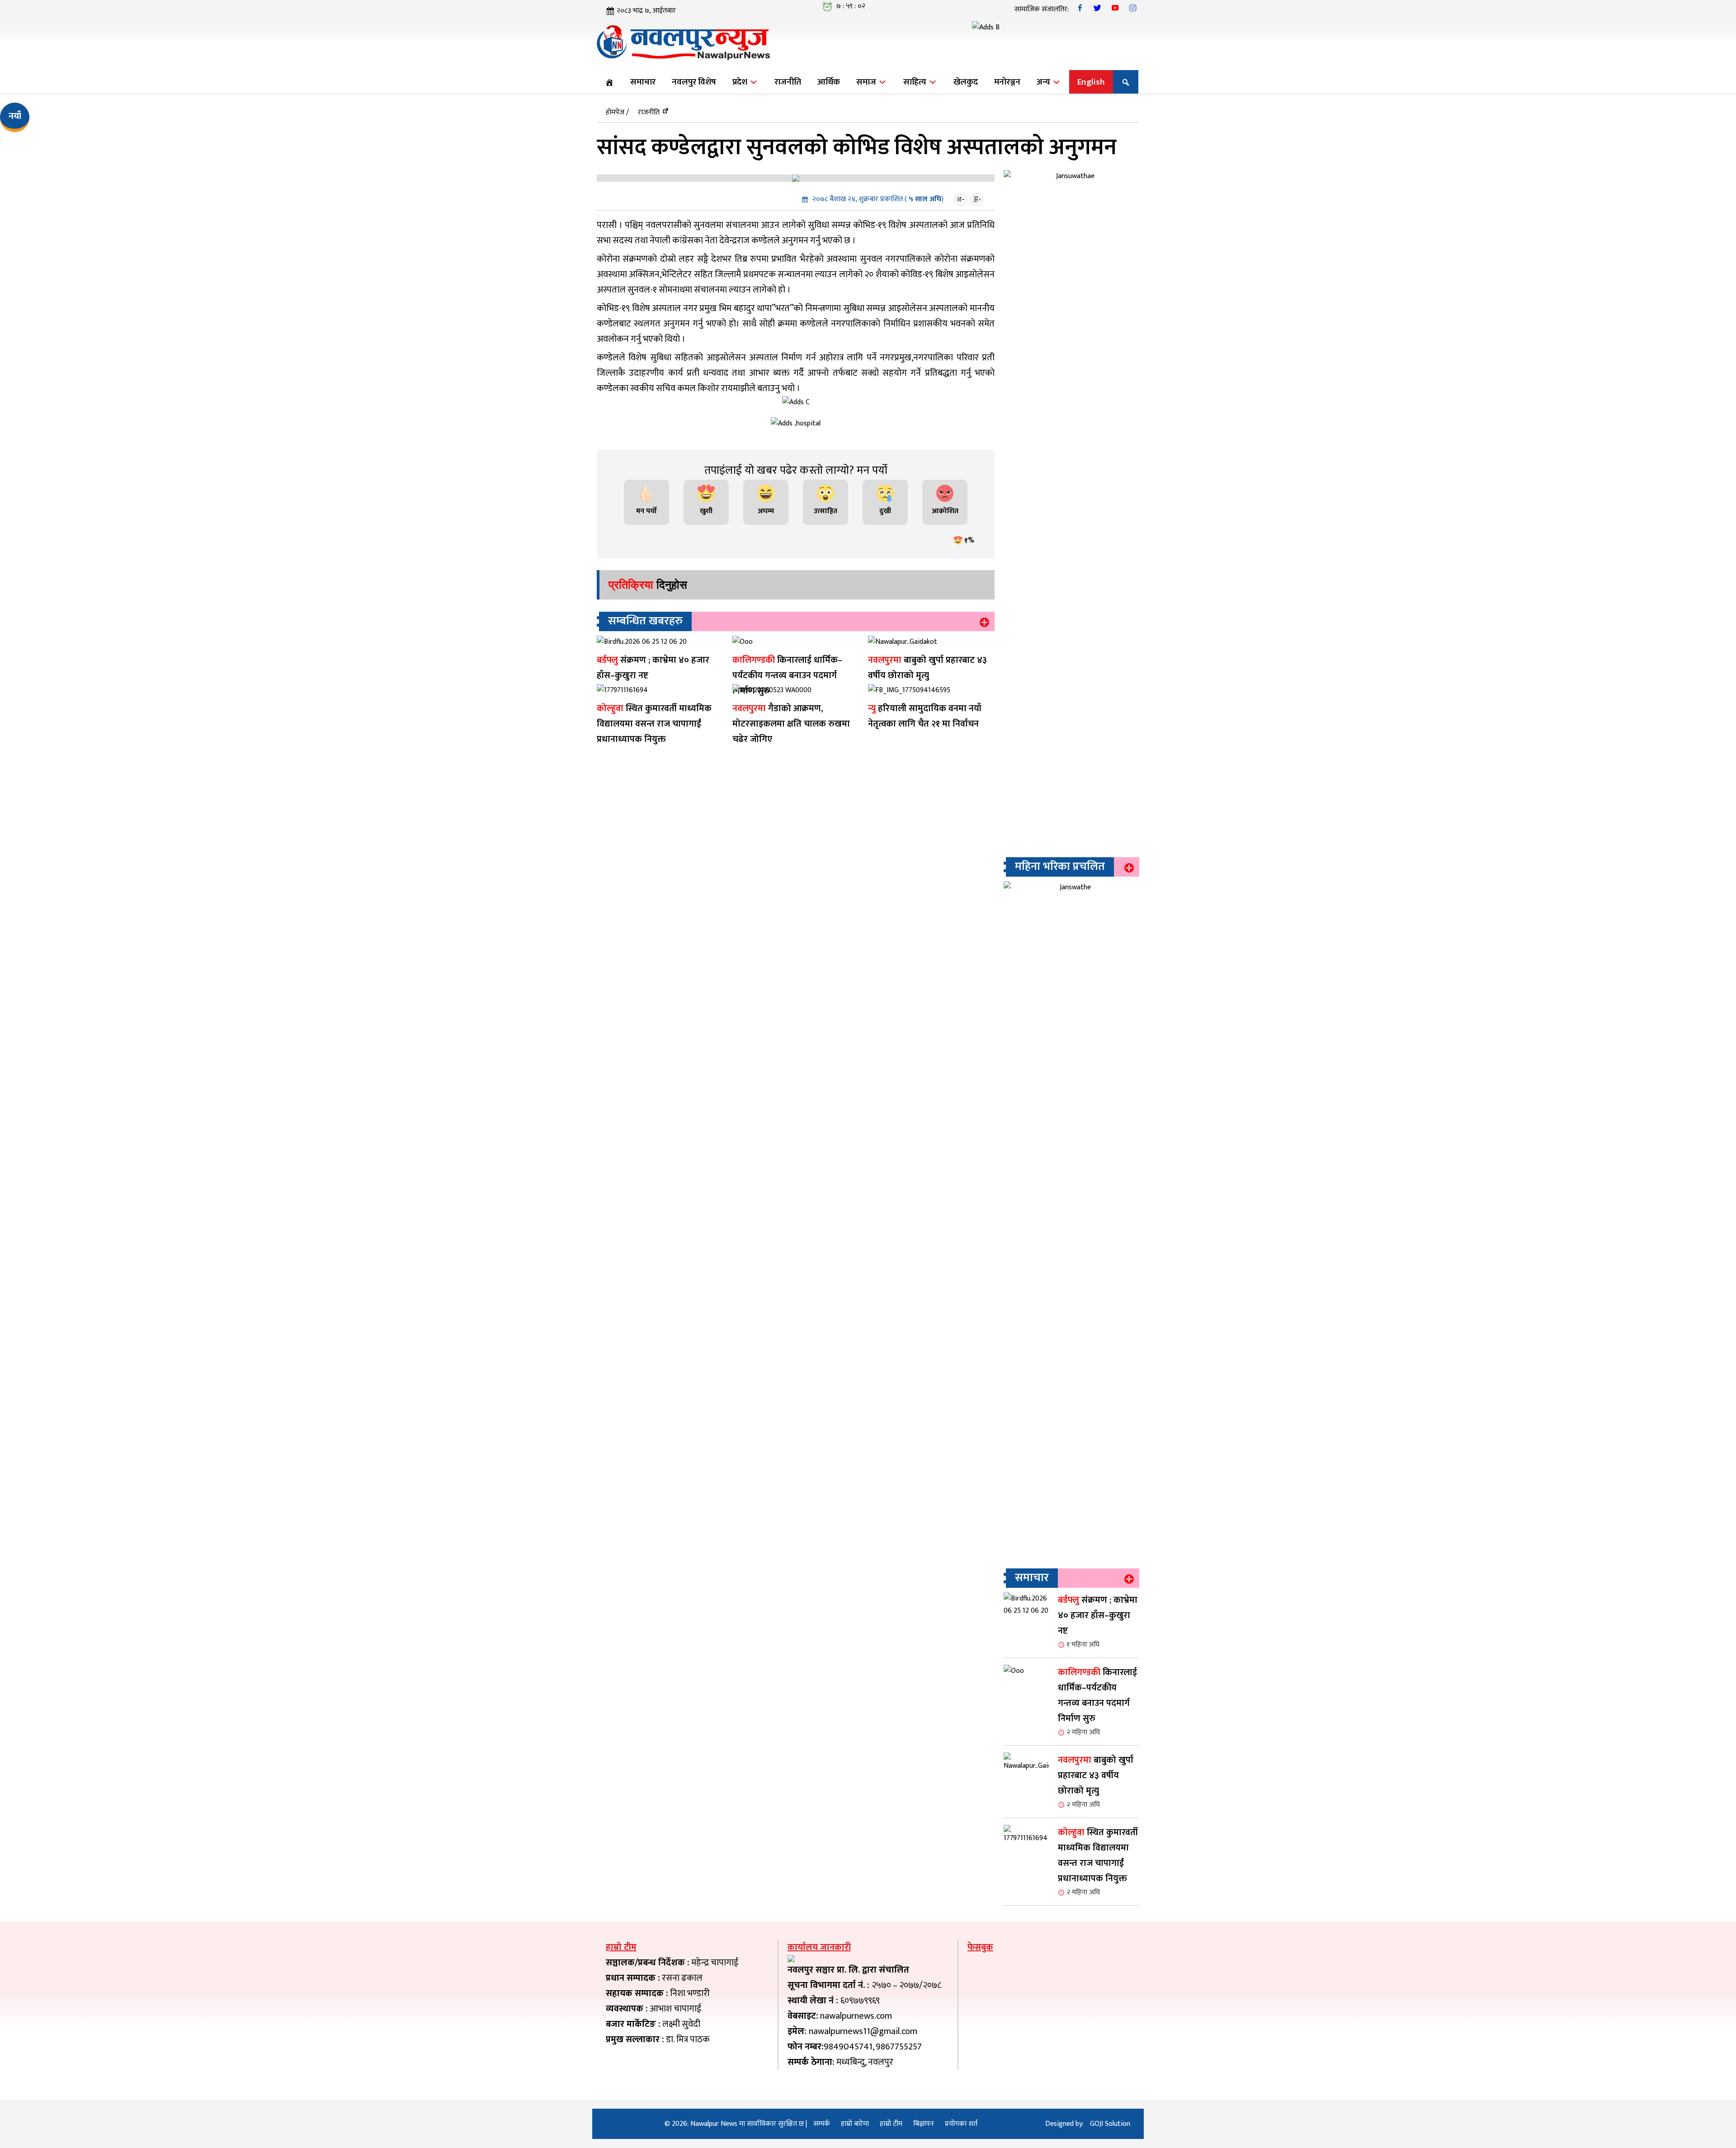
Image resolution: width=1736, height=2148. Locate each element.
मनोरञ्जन (1007, 82)
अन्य (1044, 82)
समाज (867, 82)
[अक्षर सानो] (962, 199)
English (1091, 82)
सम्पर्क (822, 2124)
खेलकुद (966, 82)
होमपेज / (617, 112)
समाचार (643, 82)
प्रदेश (741, 82)
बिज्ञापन (924, 2124)
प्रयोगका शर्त (961, 2124)
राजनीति (788, 82)
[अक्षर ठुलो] (978, 199)
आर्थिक (829, 82)
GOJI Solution (1110, 2124)
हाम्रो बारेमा (855, 2124)
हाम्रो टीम (891, 2124)
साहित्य (916, 82)
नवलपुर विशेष (694, 82)
